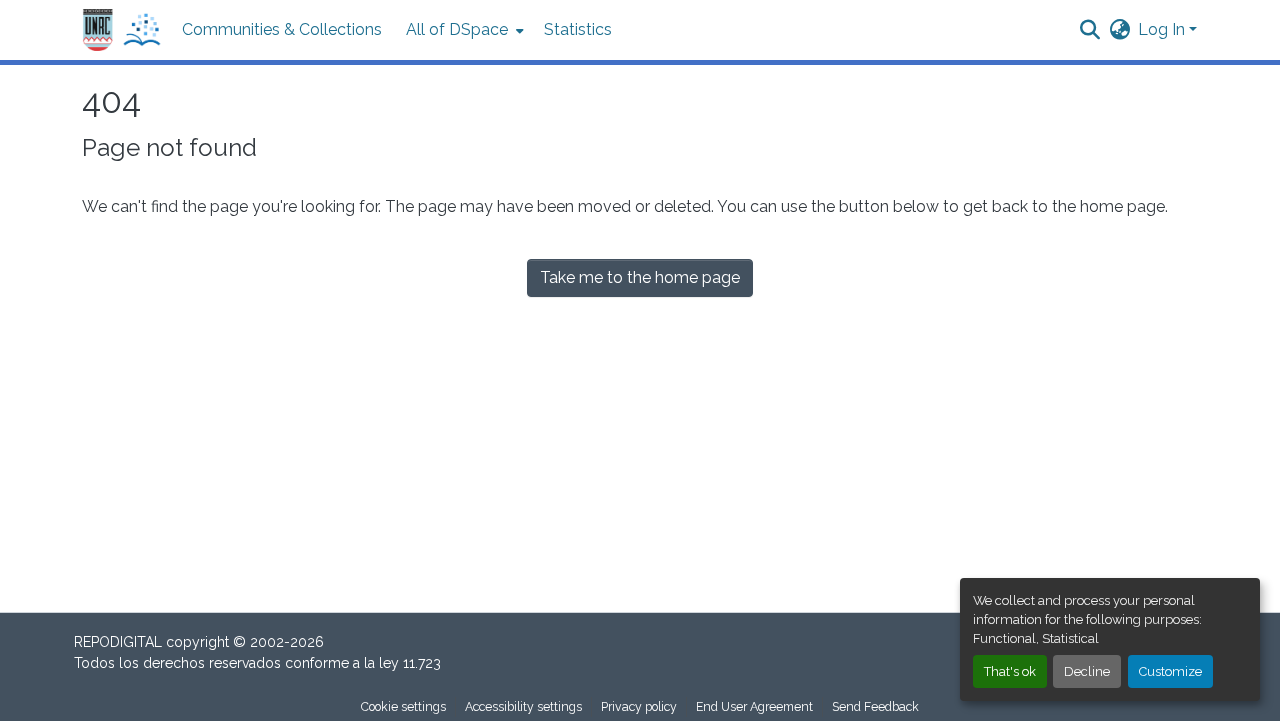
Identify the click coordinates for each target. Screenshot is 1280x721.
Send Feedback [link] (875, 706)
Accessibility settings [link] (523, 706)
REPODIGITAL (120, 642)
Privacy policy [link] (639, 706)
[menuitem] (463, 30)
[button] (122, 30)
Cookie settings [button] (403, 706)
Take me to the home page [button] (640, 277)
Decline (1087, 671)
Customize (1170, 671)
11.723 (422, 663)
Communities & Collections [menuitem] (282, 29)
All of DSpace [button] (457, 29)
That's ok (1010, 671)
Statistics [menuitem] (578, 29)
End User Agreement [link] (754, 706)
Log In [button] (1163, 29)
